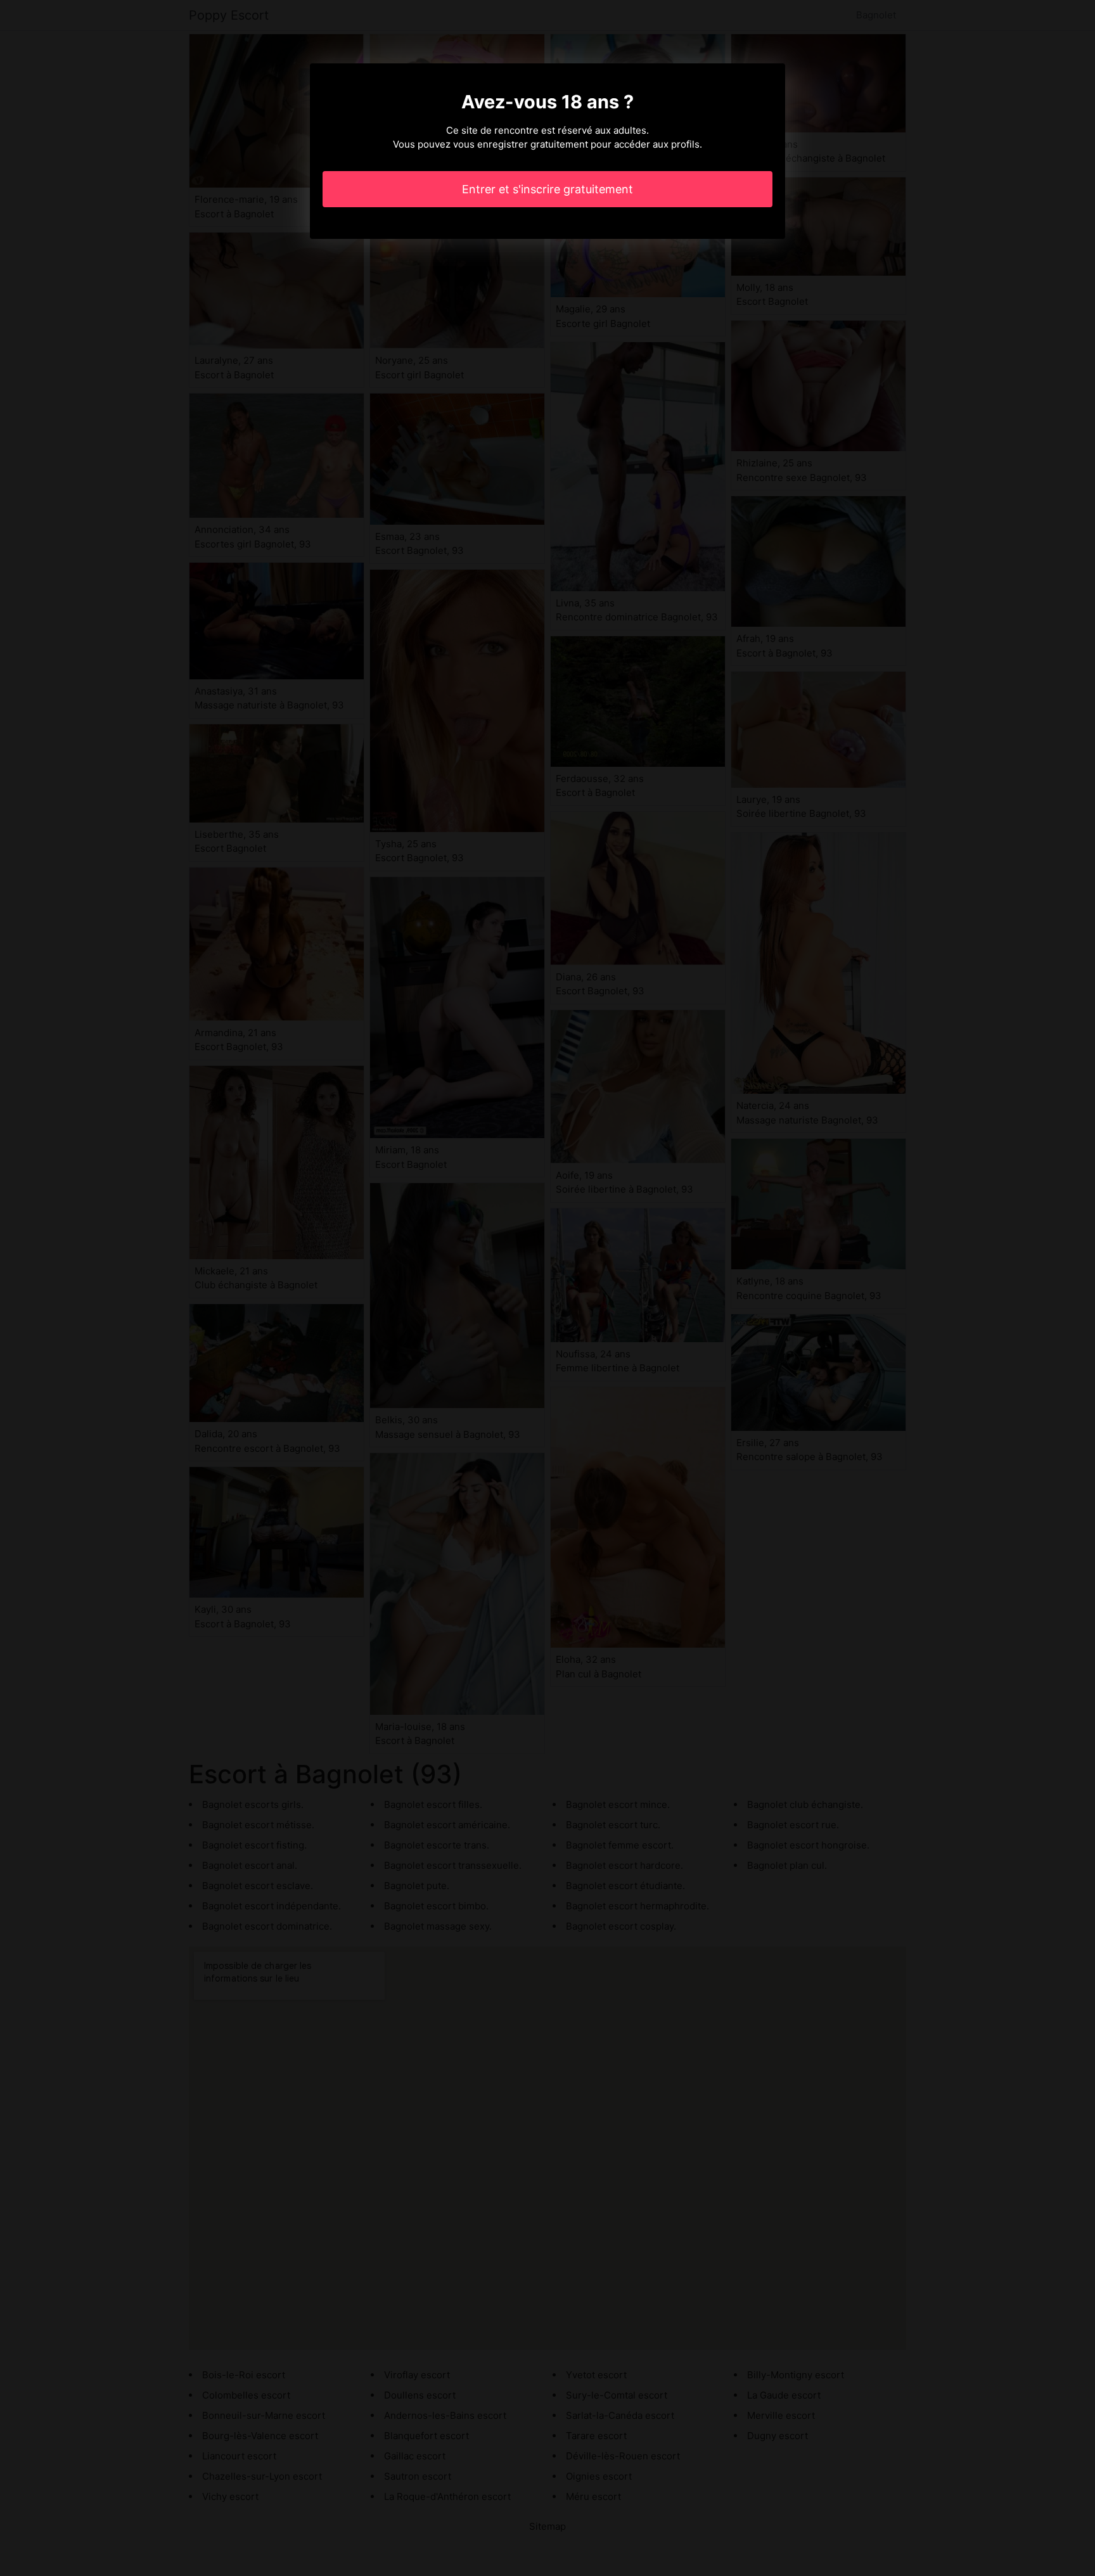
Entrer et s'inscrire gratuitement (547, 189)
